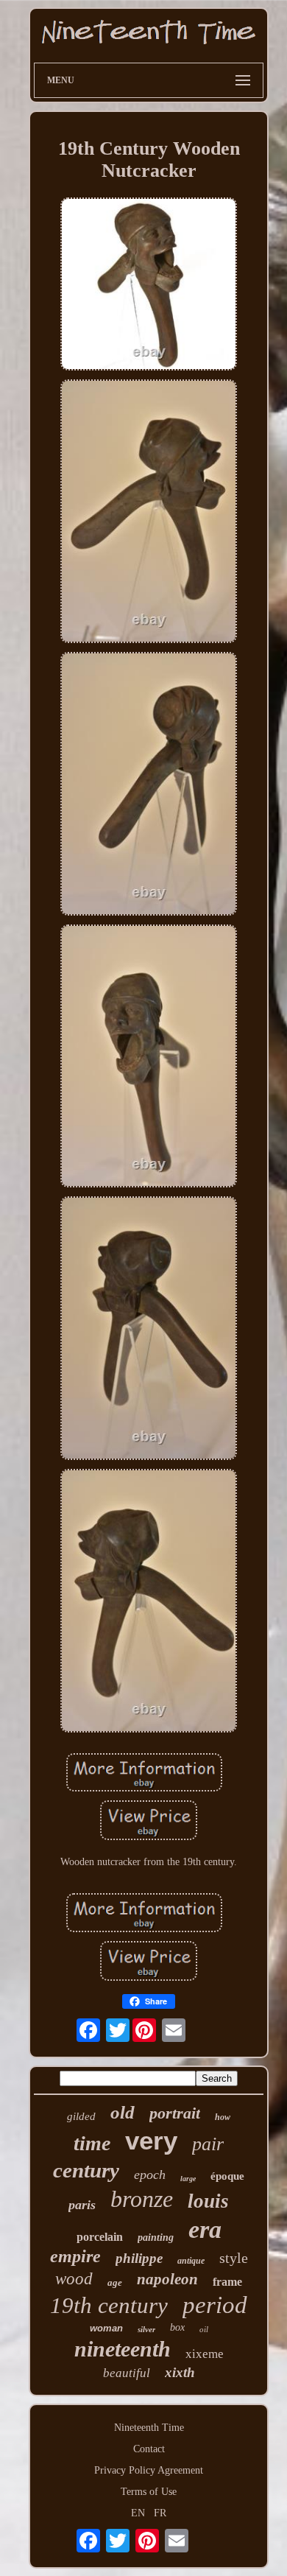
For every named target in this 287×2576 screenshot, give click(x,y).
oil (204, 2329)
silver (146, 2329)
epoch (150, 2175)
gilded (81, 2116)
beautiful (127, 2373)
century (86, 2170)
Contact (149, 2449)
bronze (142, 2199)
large (188, 2179)
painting (156, 2238)
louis (208, 2201)
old (123, 2112)
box (177, 2327)
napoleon (167, 2279)
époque (227, 2176)
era (205, 2229)
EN (138, 2513)
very (151, 2140)
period (215, 2305)
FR (160, 2513)
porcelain (100, 2237)
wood (74, 2279)
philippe (139, 2258)
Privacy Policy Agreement (149, 2470)
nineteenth (123, 2349)
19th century (109, 2305)
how (223, 2117)
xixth (180, 2372)
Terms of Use (149, 2492)
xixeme (205, 2354)
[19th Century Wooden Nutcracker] (149, 285)
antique (191, 2261)
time (92, 2143)
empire (75, 2256)
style (234, 2258)
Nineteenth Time (149, 2428)
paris (82, 2205)
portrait (175, 2113)
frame (227, 2282)
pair (208, 2144)
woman (106, 2328)
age (115, 2282)
